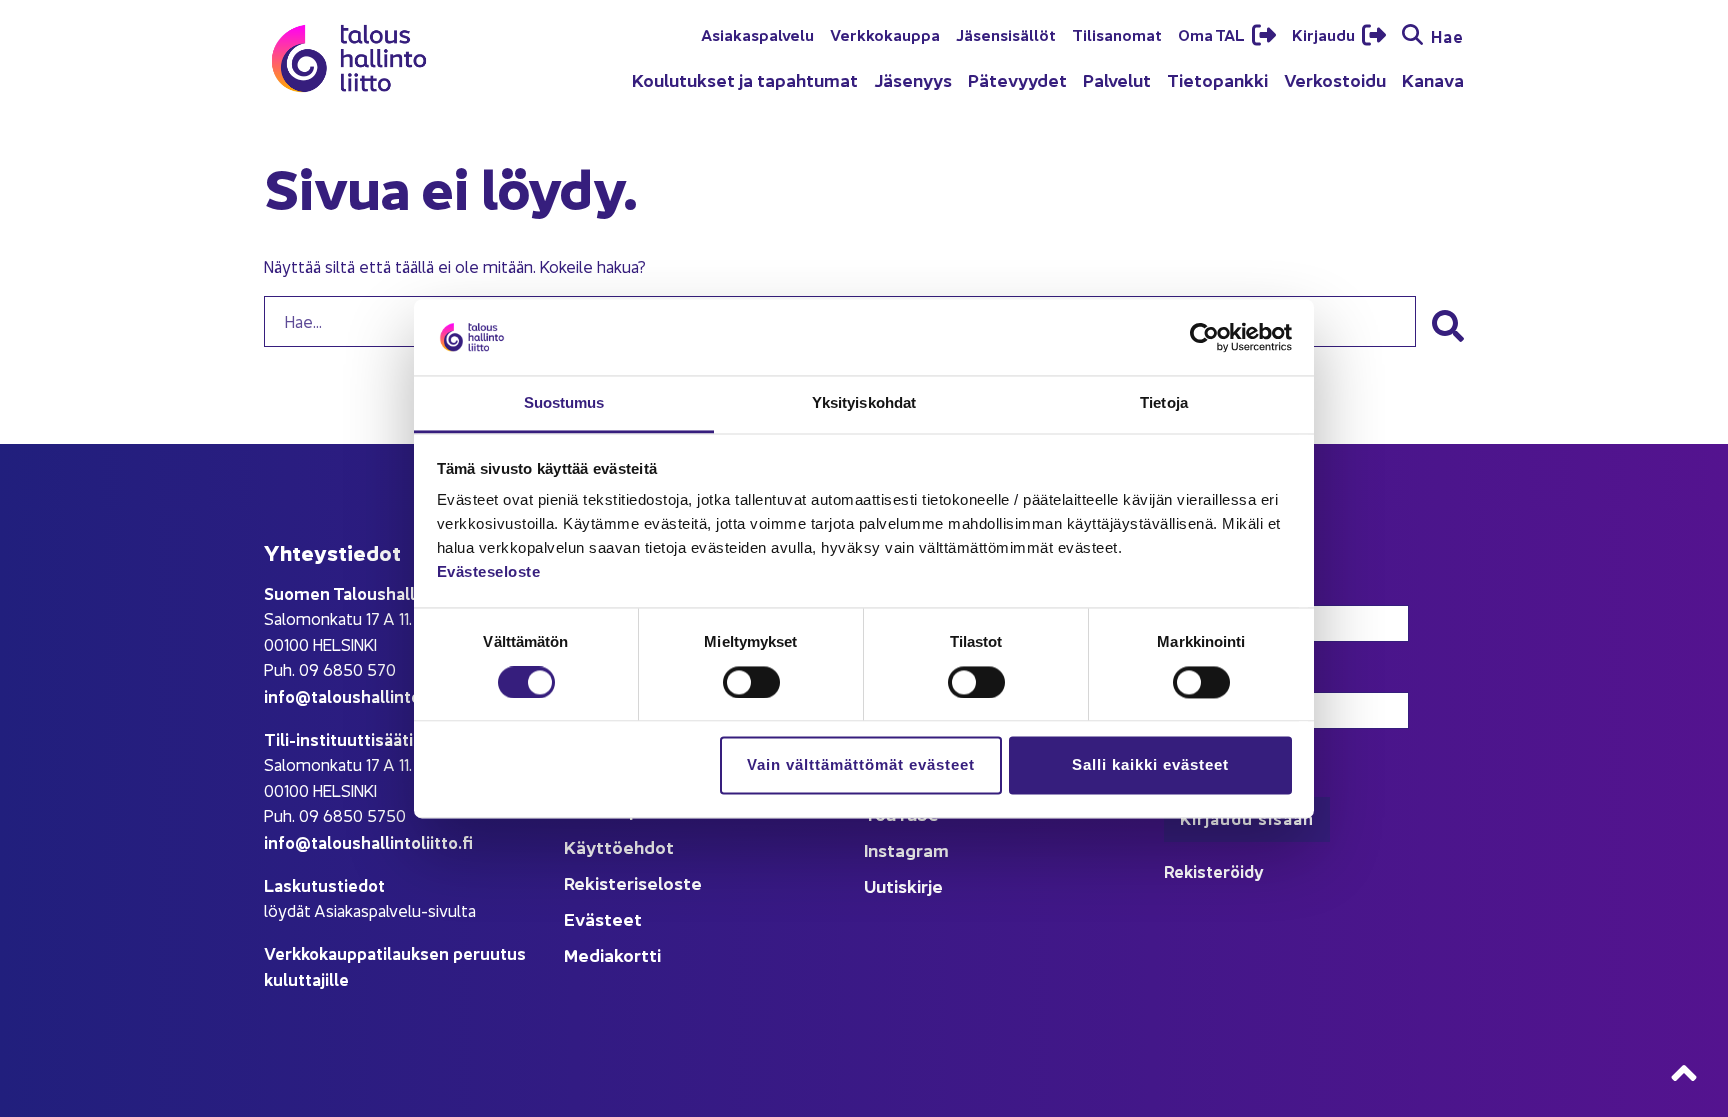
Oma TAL (1213, 34)
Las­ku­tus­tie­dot (324, 884)
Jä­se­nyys (913, 79)
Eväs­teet (603, 918)
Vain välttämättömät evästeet (861, 765)
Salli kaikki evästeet (1150, 765)
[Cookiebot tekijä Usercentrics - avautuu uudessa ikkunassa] (1204, 337)
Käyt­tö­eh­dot (619, 846)
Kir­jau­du (1325, 34)
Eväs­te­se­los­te (489, 572)
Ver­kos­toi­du (1335, 79)
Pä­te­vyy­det (1017, 79)
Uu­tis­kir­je (903, 885)
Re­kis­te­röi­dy (1214, 870)
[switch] (751, 682)
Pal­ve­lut (1117, 79)
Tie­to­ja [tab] (1164, 403)
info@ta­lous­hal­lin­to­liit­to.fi (368, 695)
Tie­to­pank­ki (1217, 79)
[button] (1448, 326)
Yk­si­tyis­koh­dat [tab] (864, 403)
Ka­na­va (1433, 79)
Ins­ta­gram (906, 849)
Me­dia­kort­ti (612, 954)
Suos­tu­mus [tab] (564, 403)
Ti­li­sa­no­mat (1117, 34)
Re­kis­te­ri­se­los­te (633, 882)
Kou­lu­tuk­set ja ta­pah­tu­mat (745, 79)
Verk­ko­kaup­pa (885, 34)
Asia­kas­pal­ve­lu (757, 34)
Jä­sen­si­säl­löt (1006, 34)
